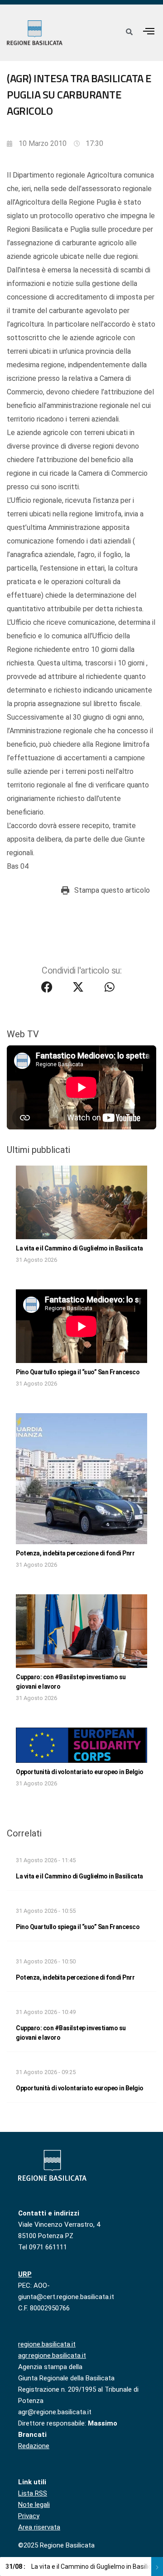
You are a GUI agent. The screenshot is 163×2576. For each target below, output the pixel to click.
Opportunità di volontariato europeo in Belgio (80, 1772)
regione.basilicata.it (47, 2344)
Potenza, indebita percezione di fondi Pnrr (75, 1553)
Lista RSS (33, 2493)
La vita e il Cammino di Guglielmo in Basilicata (79, 1248)
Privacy (29, 2516)
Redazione (34, 2446)
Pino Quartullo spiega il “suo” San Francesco (78, 1372)
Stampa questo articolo (112, 890)
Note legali (34, 2505)
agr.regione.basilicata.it (52, 2356)
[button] (149, 31)
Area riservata (39, 2527)
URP (25, 2274)
